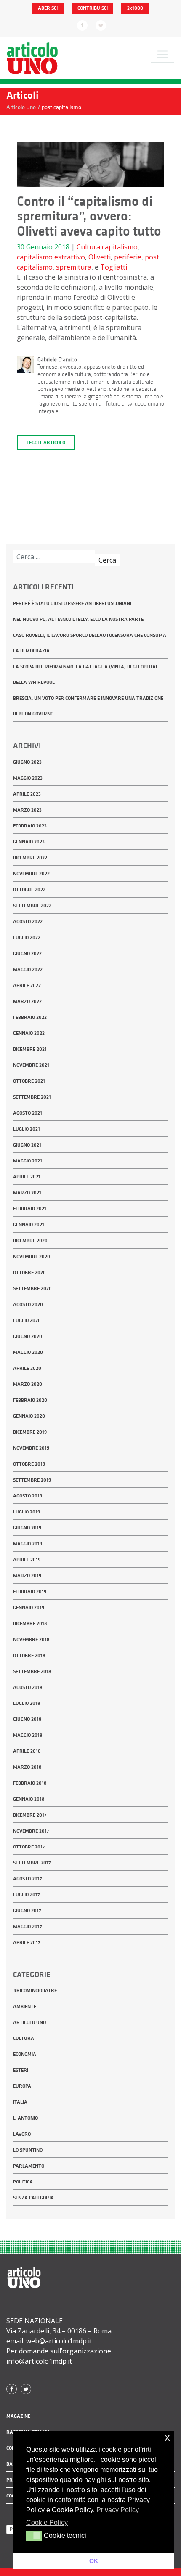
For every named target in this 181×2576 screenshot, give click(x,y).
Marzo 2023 (27, 810)
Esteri (21, 2070)
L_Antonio (25, 2118)
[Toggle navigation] (162, 54)
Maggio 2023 (28, 778)
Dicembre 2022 (30, 858)
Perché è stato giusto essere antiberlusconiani (72, 603)
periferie (128, 257)
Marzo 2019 (27, 1576)
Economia (25, 2054)
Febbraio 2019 (30, 1592)
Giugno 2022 (27, 953)
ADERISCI (48, 8)
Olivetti (100, 257)
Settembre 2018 (32, 1671)
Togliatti (114, 267)
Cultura (88, 247)
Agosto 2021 (28, 1113)
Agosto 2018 (28, 1687)
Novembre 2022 (31, 874)
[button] (34, 2536)
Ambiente (25, 2006)
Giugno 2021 (27, 1145)
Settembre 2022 (32, 906)
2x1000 (135, 8)
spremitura (74, 267)
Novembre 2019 (31, 1448)
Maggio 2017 (28, 1927)
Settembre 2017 (32, 1863)
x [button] (167, 2437)
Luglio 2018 (27, 1703)
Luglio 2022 (27, 937)
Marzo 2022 (27, 1001)
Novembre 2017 (31, 1831)
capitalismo (120, 247)
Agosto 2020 (28, 1304)
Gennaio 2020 (29, 1416)
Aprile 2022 (27, 985)
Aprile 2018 (27, 1751)
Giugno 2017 (27, 1911)
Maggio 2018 (28, 1735)
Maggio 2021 (28, 1161)
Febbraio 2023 (30, 826)
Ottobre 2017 (29, 1847)
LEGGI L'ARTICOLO (46, 442)
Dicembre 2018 (30, 1623)
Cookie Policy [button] (47, 2522)
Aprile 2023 (27, 794)
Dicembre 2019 (30, 1432)
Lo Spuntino (28, 2150)
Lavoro (22, 2134)
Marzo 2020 (28, 1384)
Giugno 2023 (27, 762)
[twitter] (101, 25)
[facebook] (82, 25)
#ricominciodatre (35, 1990)
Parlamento (29, 2166)
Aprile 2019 (27, 1560)
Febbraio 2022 (30, 1017)
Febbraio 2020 (30, 1400)
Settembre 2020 (32, 1288)
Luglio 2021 (27, 1129)
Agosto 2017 (28, 1879)
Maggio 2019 (28, 1544)
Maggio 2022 (28, 969)
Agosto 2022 (28, 921)
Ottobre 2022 (29, 890)
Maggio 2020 (28, 1352)
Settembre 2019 (32, 1480)
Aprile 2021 (27, 1177)
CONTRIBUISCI (93, 8)
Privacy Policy (118, 2510)
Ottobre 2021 (29, 1081)
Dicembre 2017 (30, 1815)
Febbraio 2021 (30, 1209)
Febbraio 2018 (30, 1783)
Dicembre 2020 (30, 1241)
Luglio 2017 (27, 1895)
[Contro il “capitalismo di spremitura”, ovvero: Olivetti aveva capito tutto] (90, 167)
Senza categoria (33, 2198)
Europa (22, 2086)
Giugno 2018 (27, 1719)
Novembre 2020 (32, 1257)
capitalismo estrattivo (51, 257)
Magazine (18, 2416)
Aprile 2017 (27, 1942)
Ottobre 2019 (29, 1464)
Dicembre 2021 (30, 1049)
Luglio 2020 (27, 1320)
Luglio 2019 (27, 1512)
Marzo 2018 (27, 1767)
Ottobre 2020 (29, 1272)
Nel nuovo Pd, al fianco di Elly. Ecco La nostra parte (78, 619)
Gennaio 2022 (29, 1033)
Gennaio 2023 (29, 842)
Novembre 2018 (31, 1639)
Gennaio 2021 (29, 1225)
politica (23, 2182)
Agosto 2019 (28, 1496)
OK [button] (94, 2561)
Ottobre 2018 (29, 1655)
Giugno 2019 (27, 1528)
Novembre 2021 (31, 1065)
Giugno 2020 (28, 1336)
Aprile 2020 (27, 1368)
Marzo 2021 (27, 1193)
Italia (20, 2102)
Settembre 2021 (32, 1097)
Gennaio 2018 (29, 1799)
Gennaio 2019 (29, 1607)
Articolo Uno (29, 2022)
